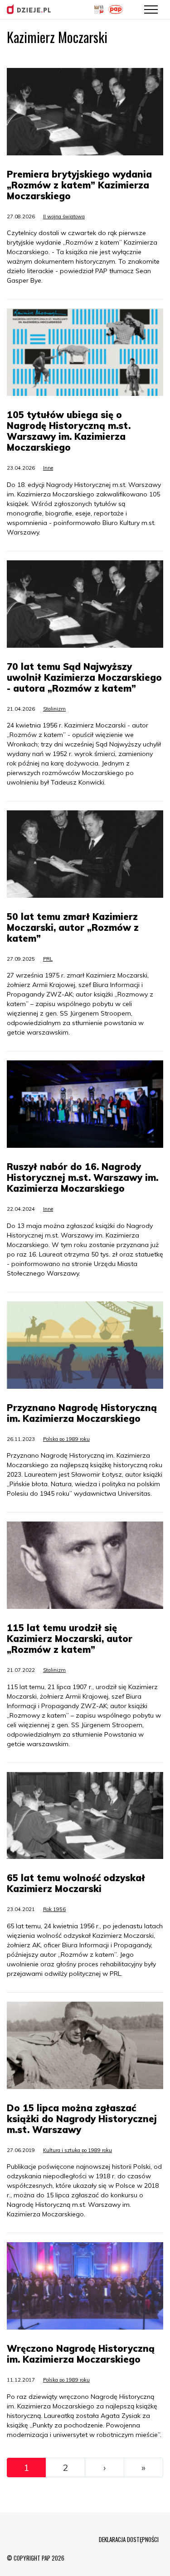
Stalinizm (54, 709)
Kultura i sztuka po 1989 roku (78, 2150)
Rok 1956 (54, 1909)
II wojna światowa (64, 217)
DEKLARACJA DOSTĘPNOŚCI (129, 2539)
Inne (48, 468)
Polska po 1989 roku (66, 1439)
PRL (48, 959)
